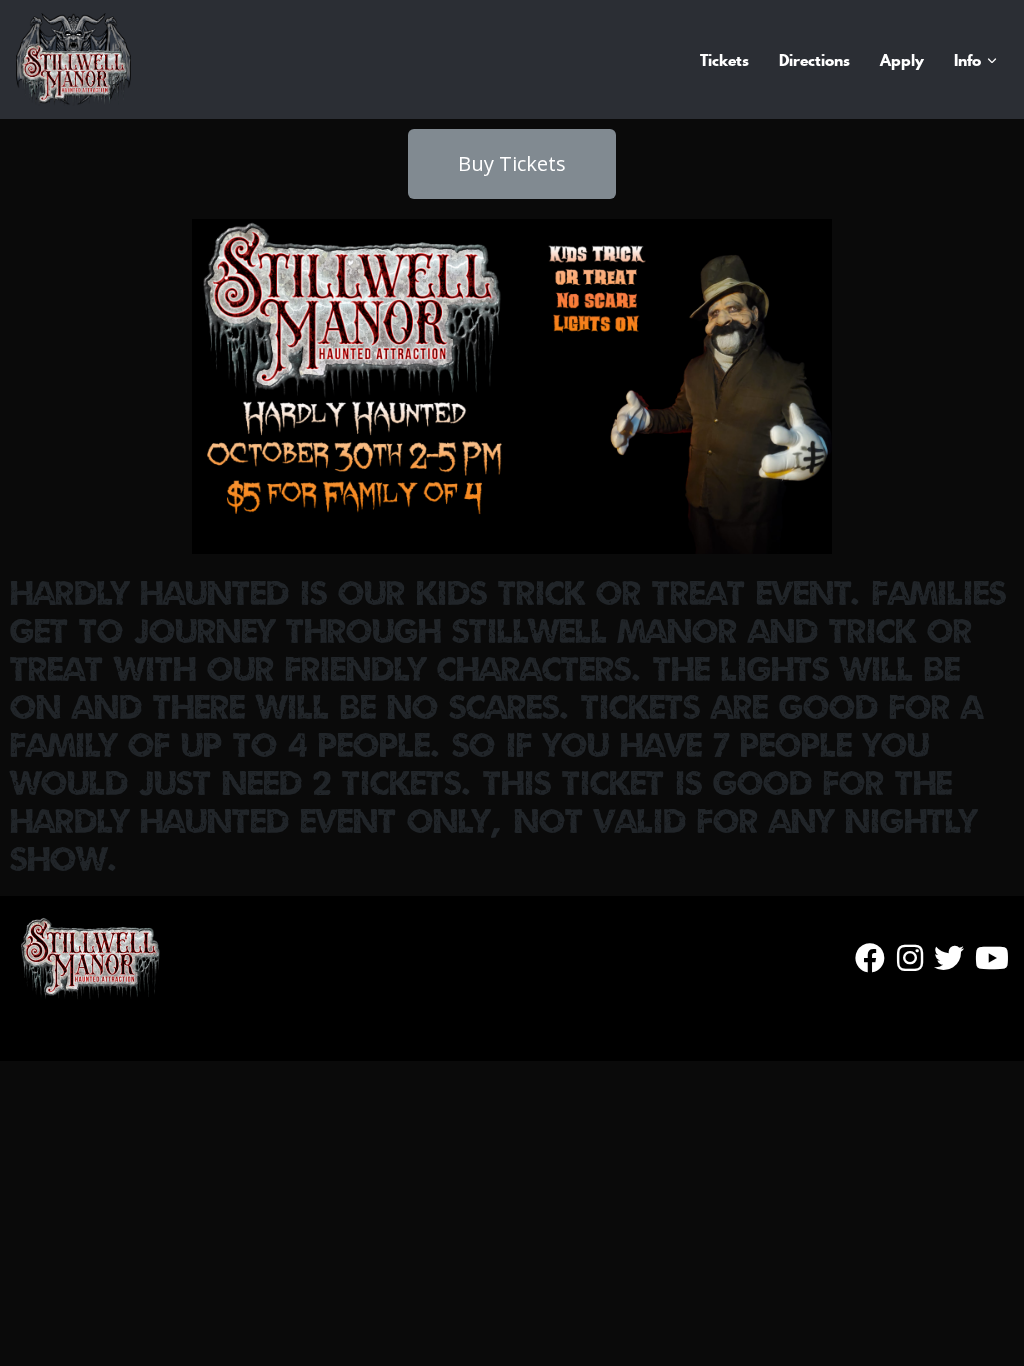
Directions (814, 60)
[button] (512, 164)
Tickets (724, 60)
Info (967, 60)
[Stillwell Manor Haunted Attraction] (73, 59)
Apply (902, 60)
